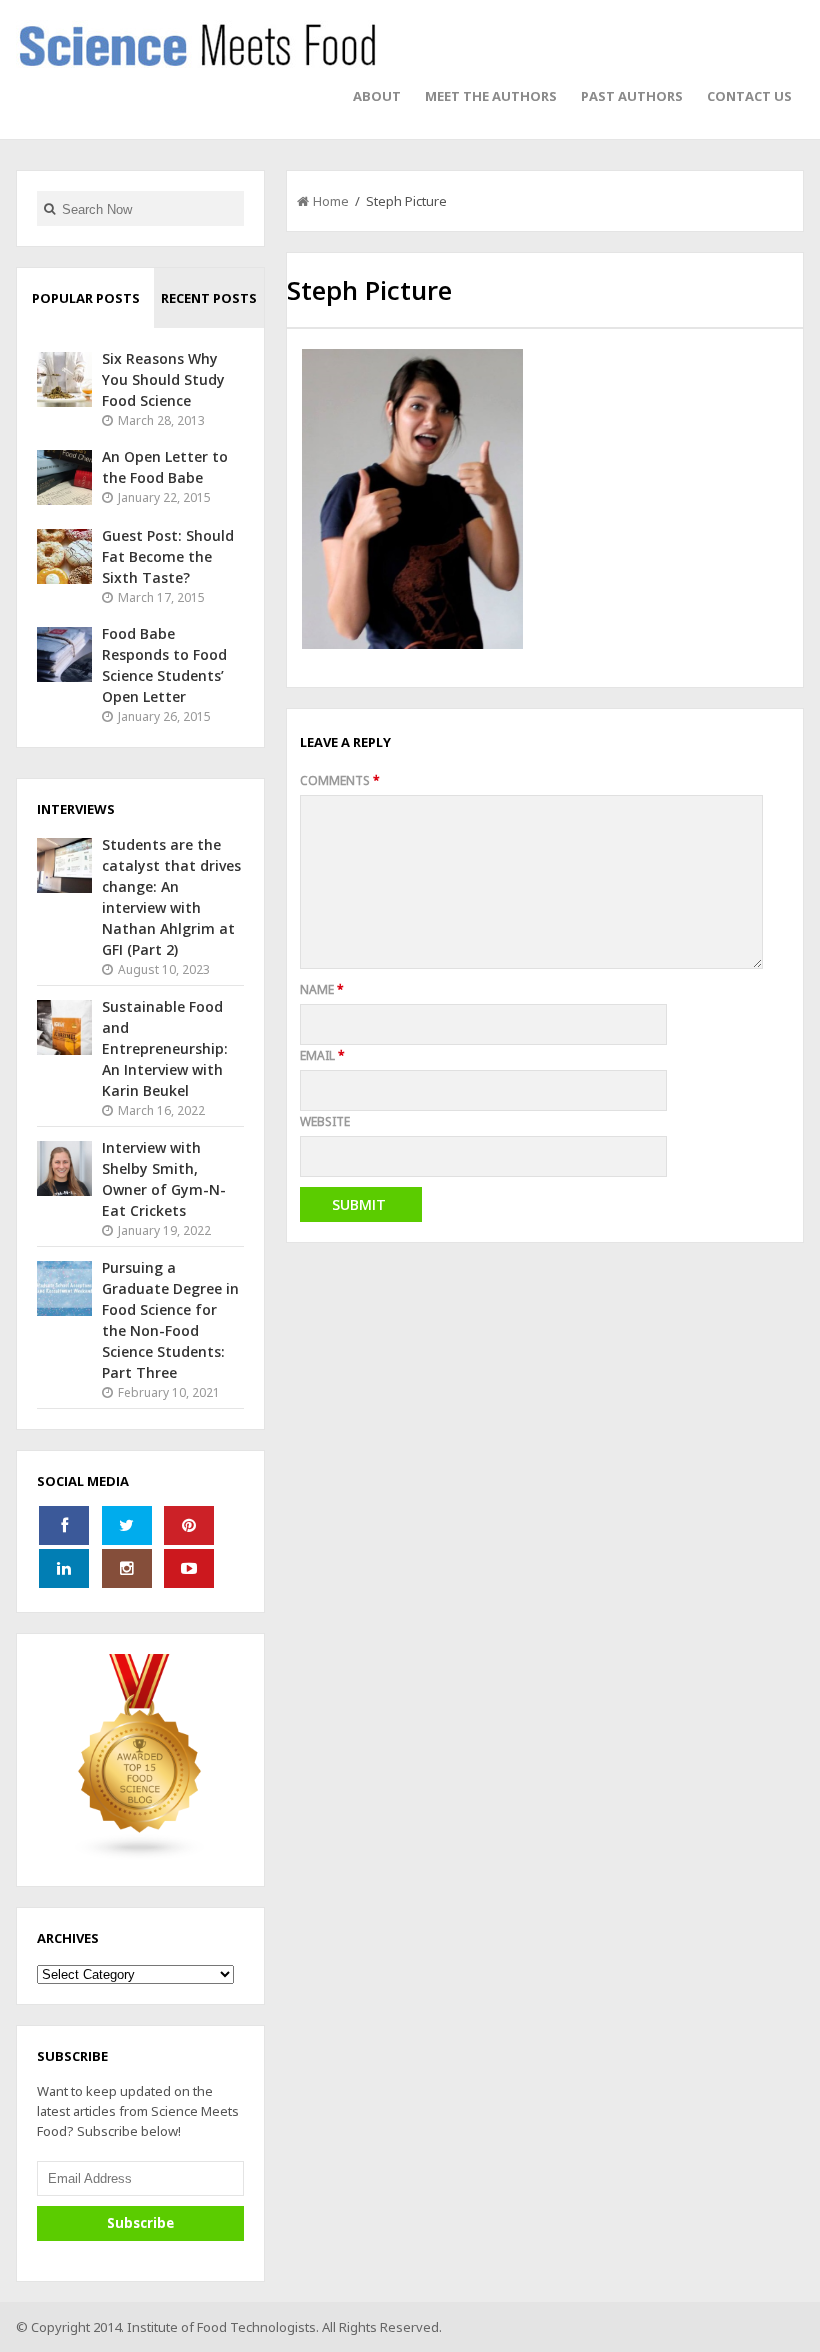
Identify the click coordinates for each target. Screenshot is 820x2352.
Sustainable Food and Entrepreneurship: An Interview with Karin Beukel (165, 1048)
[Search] (49, 208)
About (377, 96)
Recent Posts (209, 298)
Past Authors (632, 96)
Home (331, 201)
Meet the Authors (491, 96)
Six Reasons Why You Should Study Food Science (163, 379)
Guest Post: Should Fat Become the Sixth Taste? (168, 556)
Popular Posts (86, 298)
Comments (340, 780)
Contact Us (749, 96)
